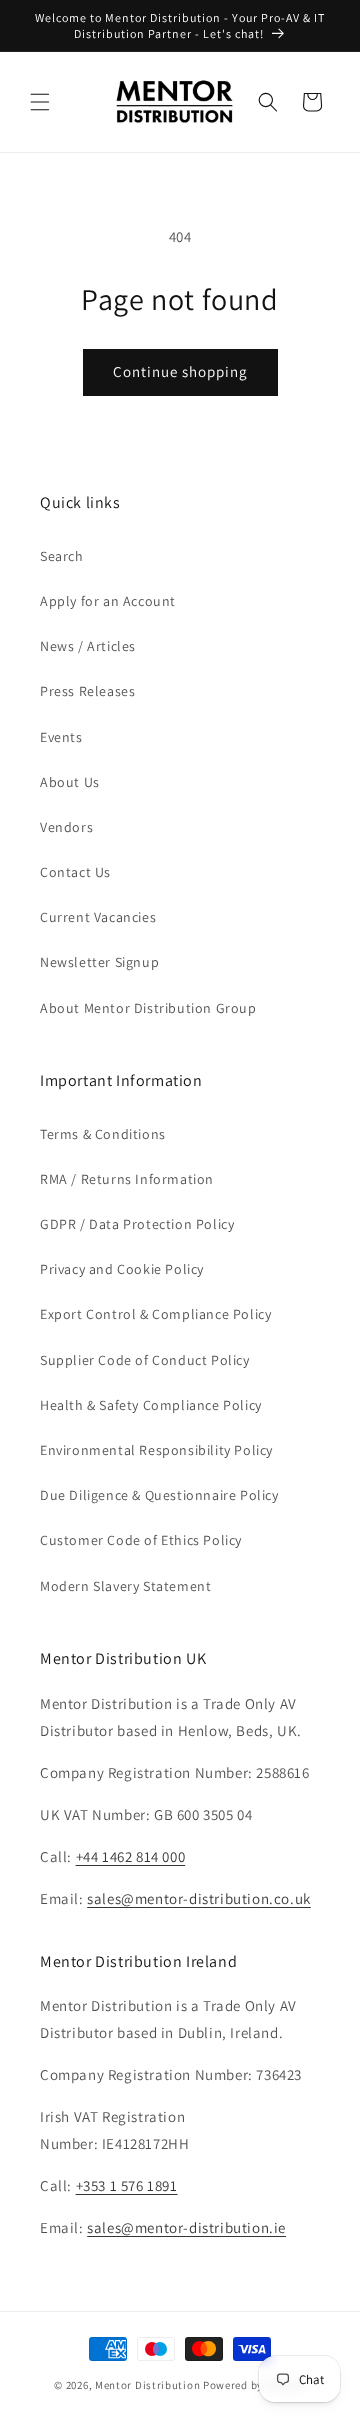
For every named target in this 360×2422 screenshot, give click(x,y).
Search (62, 556)
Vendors (66, 827)
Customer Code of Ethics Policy (141, 1540)
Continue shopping (180, 371)
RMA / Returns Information (127, 1179)
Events (61, 737)
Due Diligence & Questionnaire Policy (159, 1495)
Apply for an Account (108, 601)
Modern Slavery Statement (125, 1586)
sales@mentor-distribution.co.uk (199, 1898)
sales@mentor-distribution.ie (186, 2227)
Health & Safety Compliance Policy (151, 1405)
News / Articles (88, 646)
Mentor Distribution (147, 2385)
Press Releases (87, 691)
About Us (70, 782)
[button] (40, 102)
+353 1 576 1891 (127, 2185)
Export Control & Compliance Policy (155, 1314)
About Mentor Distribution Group (148, 1008)
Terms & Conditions (103, 1134)
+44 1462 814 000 (131, 1856)
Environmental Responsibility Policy (156, 1450)
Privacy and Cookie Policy (122, 1269)
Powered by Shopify (254, 2385)
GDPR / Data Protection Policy (137, 1224)
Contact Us (75, 872)
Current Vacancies (98, 917)
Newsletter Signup (99, 962)
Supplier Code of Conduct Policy (145, 1360)
